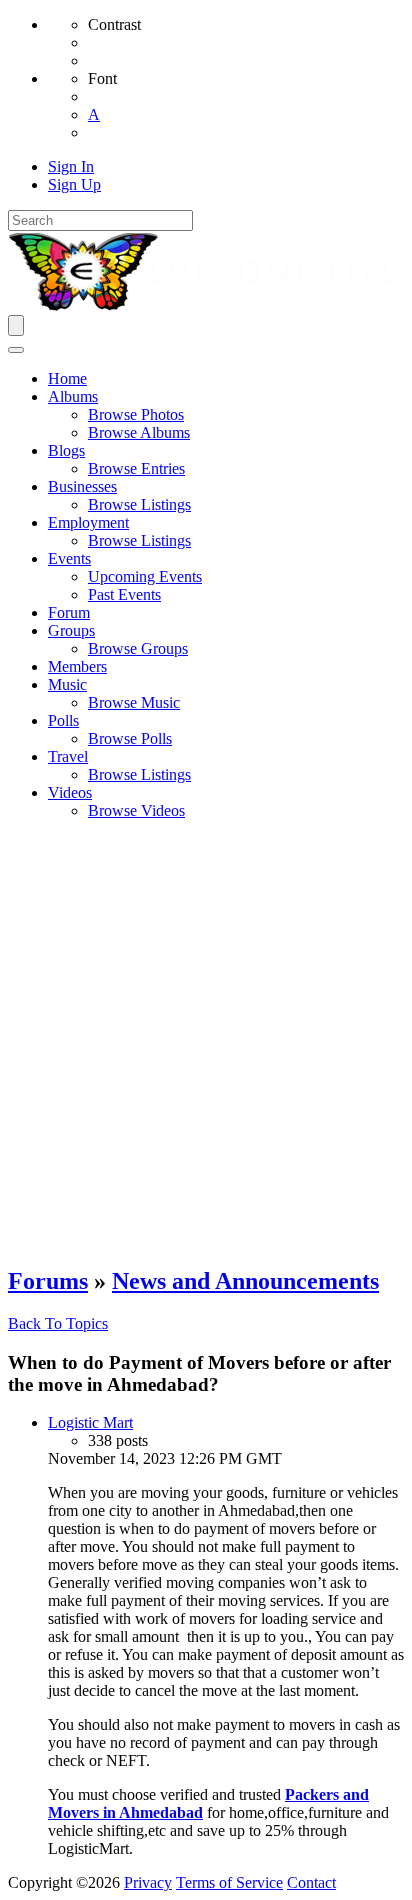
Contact (311, 1882)
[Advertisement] (206, 1042)
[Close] (16, 350)
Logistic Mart (90, 1422)
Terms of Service (229, 1882)
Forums (48, 1281)
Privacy (148, 1882)
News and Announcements (245, 1281)
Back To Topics (58, 1323)
